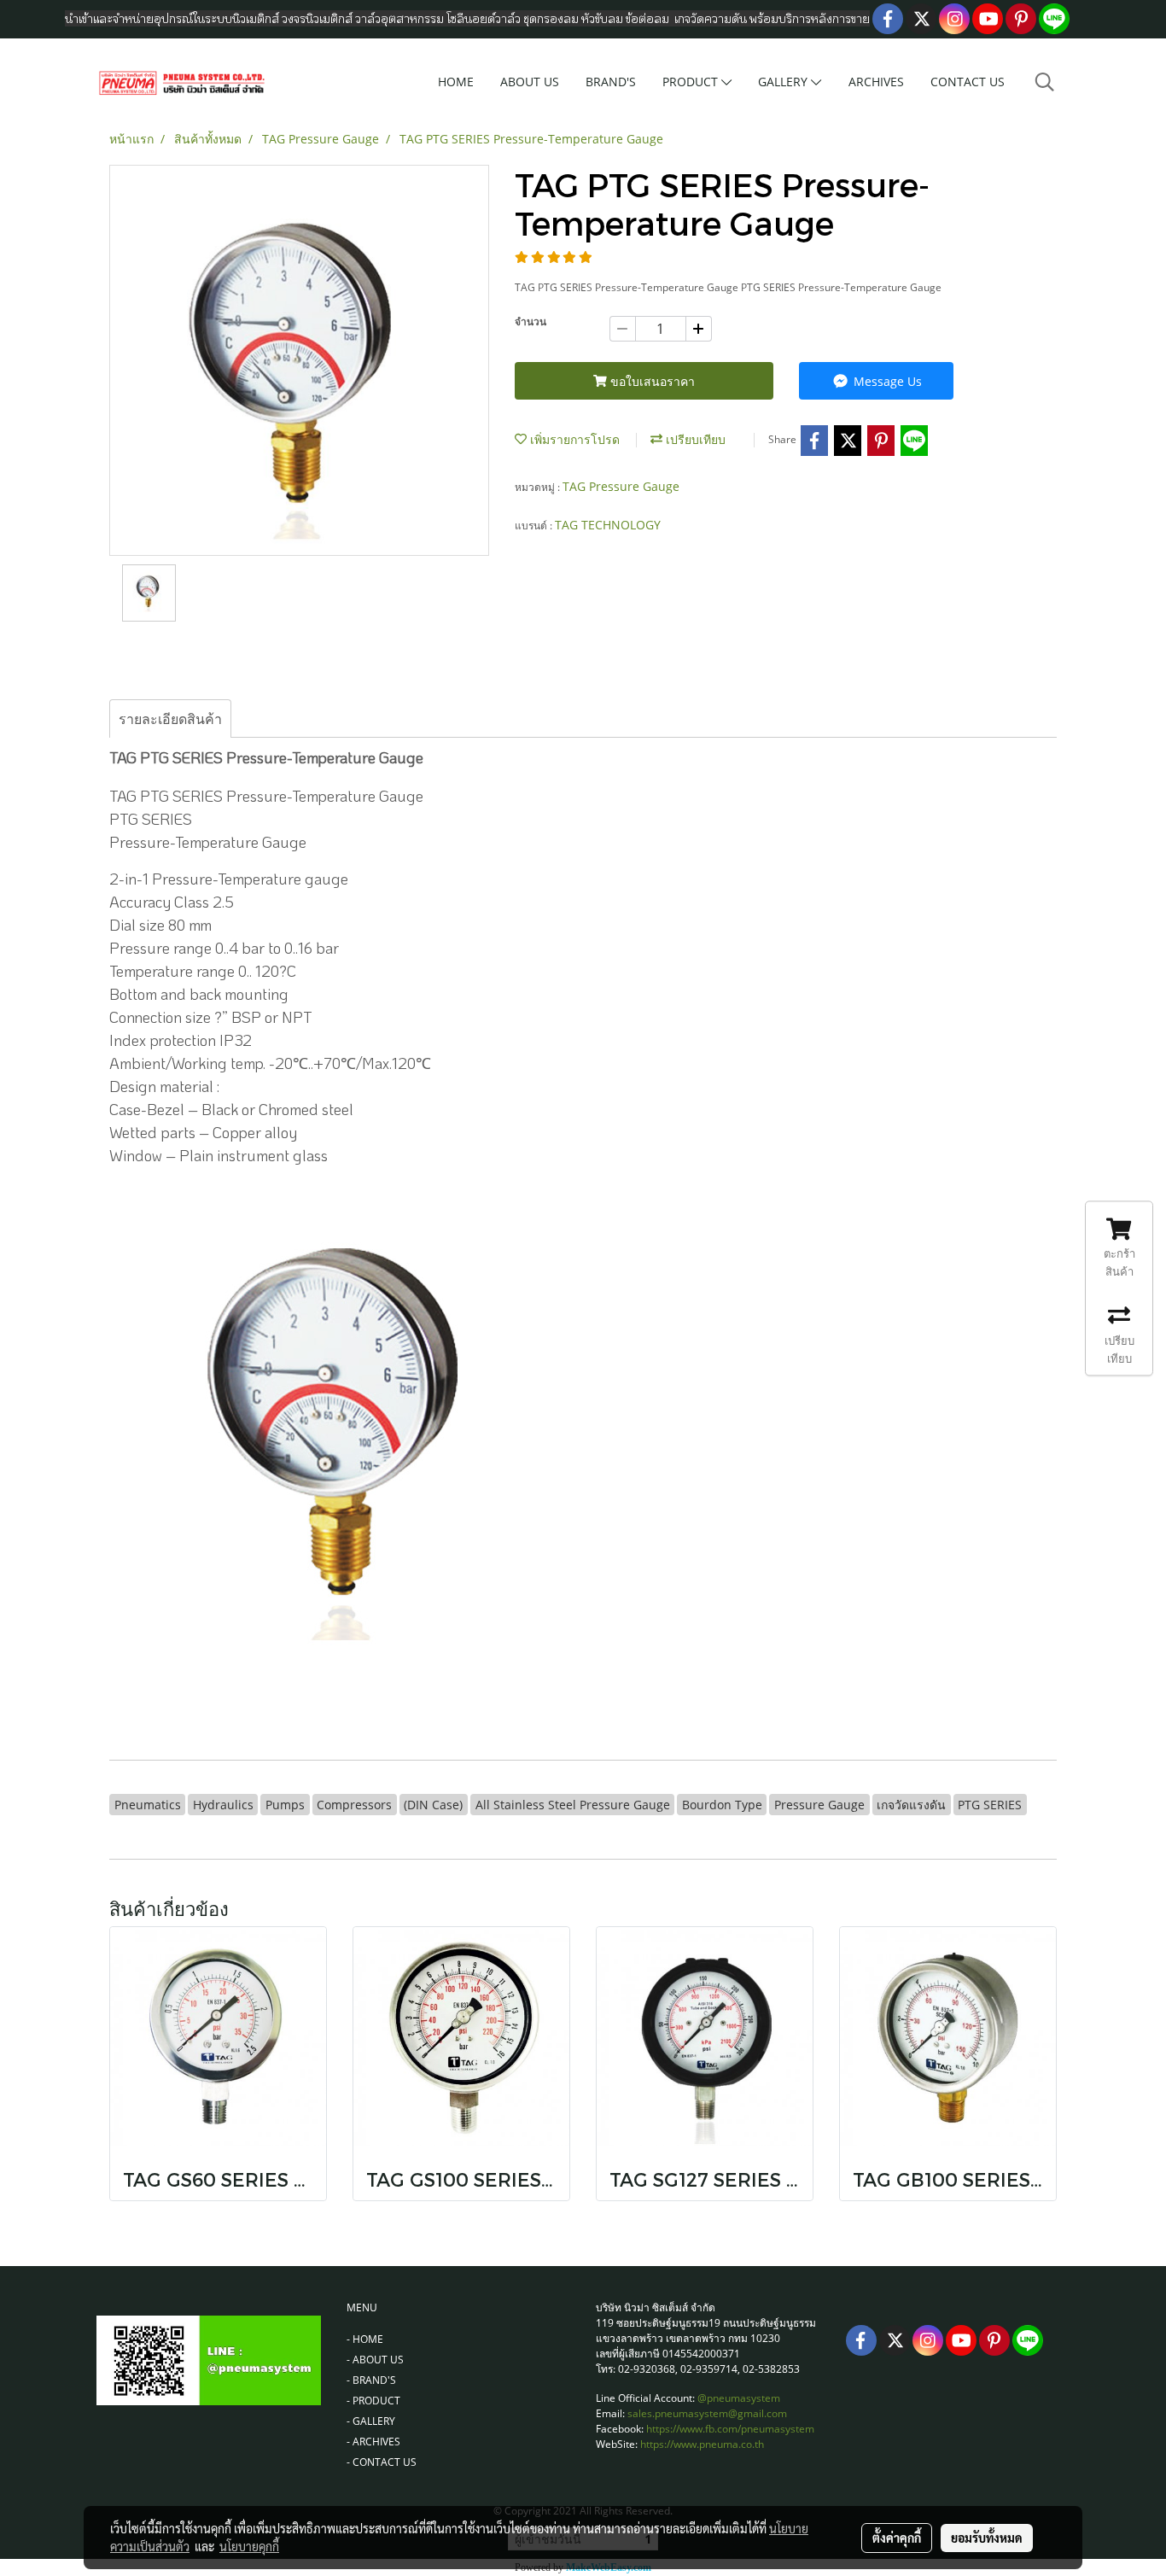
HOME (456, 82)
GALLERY (784, 82)
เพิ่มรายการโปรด (573, 439)
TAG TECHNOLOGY (608, 525)
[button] (1045, 82)
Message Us (886, 381)
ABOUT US (530, 82)
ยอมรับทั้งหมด (987, 2538)
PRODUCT (692, 82)
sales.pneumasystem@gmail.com (707, 2413)
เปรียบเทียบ (694, 439)
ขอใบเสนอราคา (651, 381)
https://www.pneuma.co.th (702, 2444)
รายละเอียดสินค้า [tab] (170, 719)
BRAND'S (611, 82)
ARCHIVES (876, 82)
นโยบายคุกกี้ (249, 2546)
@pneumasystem (739, 2398)
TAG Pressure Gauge (621, 486)
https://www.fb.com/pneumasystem (730, 2429)
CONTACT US (968, 82)
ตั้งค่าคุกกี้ (897, 2538)
